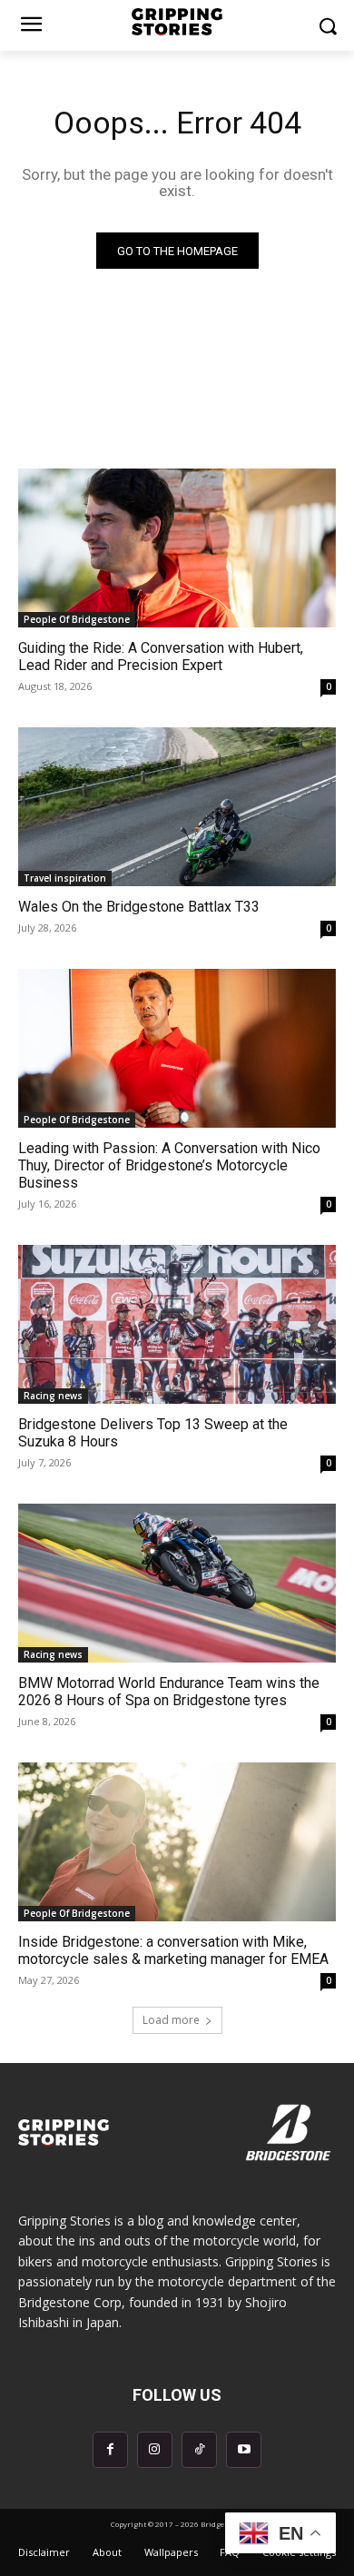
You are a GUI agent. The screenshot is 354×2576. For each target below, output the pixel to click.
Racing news (53, 1396)
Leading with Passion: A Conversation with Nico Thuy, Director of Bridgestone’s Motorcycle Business (169, 1165)
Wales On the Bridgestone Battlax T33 (139, 907)
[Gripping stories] (177, 22)
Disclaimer (44, 2552)
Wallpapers (171, 2552)
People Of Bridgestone (77, 619)
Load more (171, 2020)
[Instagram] (155, 2449)
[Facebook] (110, 2449)
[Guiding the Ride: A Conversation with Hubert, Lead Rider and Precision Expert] (177, 548)
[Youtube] (244, 2449)
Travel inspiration (65, 878)
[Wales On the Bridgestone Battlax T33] (177, 807)
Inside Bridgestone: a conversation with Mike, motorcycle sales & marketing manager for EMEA (173, 1950)
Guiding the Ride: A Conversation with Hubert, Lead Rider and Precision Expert (161, 656)
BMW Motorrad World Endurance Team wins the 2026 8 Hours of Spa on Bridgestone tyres (169, 1692)
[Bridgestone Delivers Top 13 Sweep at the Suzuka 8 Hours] (177, 1324)
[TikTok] (199, 2449)
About (107, 2552)
